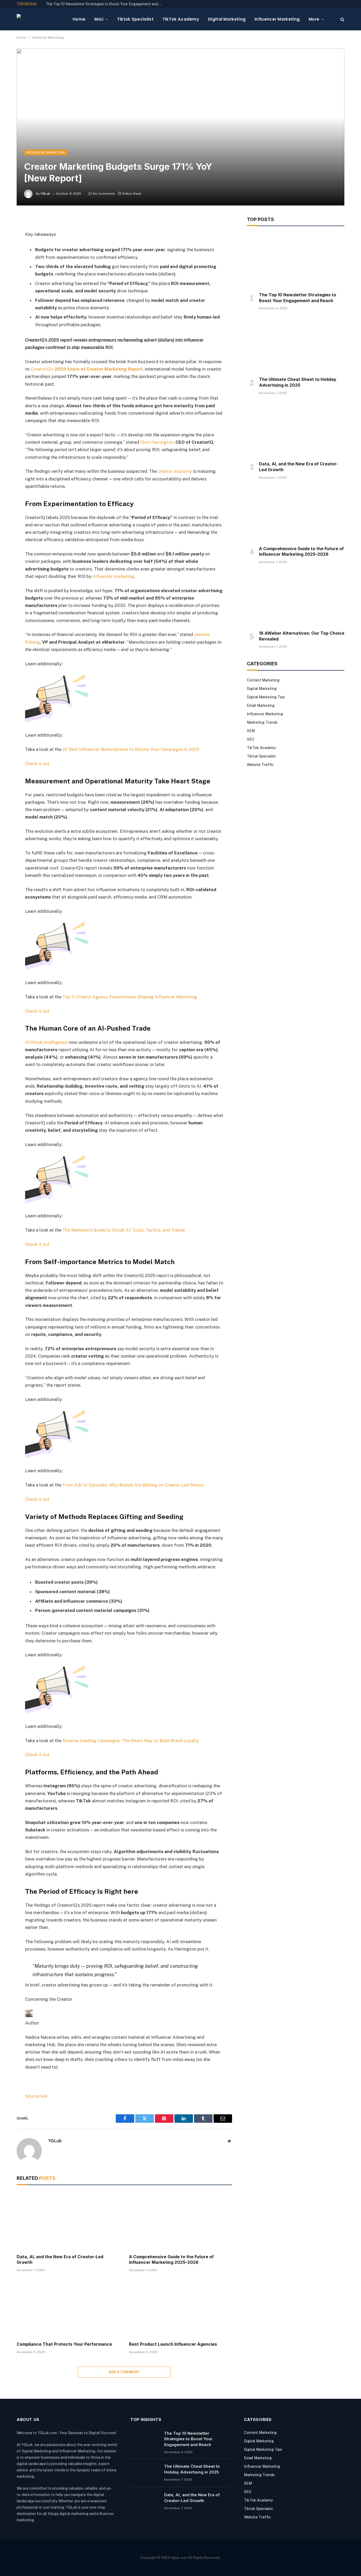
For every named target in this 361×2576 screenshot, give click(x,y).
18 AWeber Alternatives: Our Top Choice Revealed (302, 636)
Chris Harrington (157, 442)
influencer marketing (113, 576)
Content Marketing (263, 680)
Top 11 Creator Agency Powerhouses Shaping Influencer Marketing (130, 997)
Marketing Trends (262, 722)
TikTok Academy (181, 19)
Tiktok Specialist (135, 19)
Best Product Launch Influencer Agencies (173, 2344)
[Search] (342, 19)
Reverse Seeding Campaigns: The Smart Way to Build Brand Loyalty (131, 1741)
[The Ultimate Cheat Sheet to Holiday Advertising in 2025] (296, 345)
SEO (251, 739)
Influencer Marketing (277, 19)
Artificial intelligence (46, 1042)
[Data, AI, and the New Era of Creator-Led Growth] (68, 2221)
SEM (251, 731)
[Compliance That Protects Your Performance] (68, 2308)
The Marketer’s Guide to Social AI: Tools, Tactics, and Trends (124, 1230)
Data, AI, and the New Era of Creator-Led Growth (60, 2260)
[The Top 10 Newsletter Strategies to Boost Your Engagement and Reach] (296, 260)
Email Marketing (261, 705)
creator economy (175, 471)
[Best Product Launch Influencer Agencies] (180, 2308)
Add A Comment (124, 2372)
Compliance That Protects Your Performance (64, 2344)
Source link (36, 2096)
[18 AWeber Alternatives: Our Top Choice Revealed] (296, 599)
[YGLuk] (40, 19)
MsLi (99, 19)
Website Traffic (260, 765)
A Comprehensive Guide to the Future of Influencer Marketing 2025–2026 (171, 2260)
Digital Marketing (227, 19)
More (314, 19)
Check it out (37, 764)
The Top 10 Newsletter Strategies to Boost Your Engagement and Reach (105, 4)
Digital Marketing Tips (266, 697)
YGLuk (45, 194)
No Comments (104, 194)
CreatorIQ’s (42, 369)
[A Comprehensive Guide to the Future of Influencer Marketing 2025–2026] (180, 2221)
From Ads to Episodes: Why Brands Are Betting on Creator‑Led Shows (133, 1485)
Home (79, 19)
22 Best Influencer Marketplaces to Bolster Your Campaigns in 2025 (131, 749)
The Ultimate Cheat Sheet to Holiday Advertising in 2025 (298, 382)
